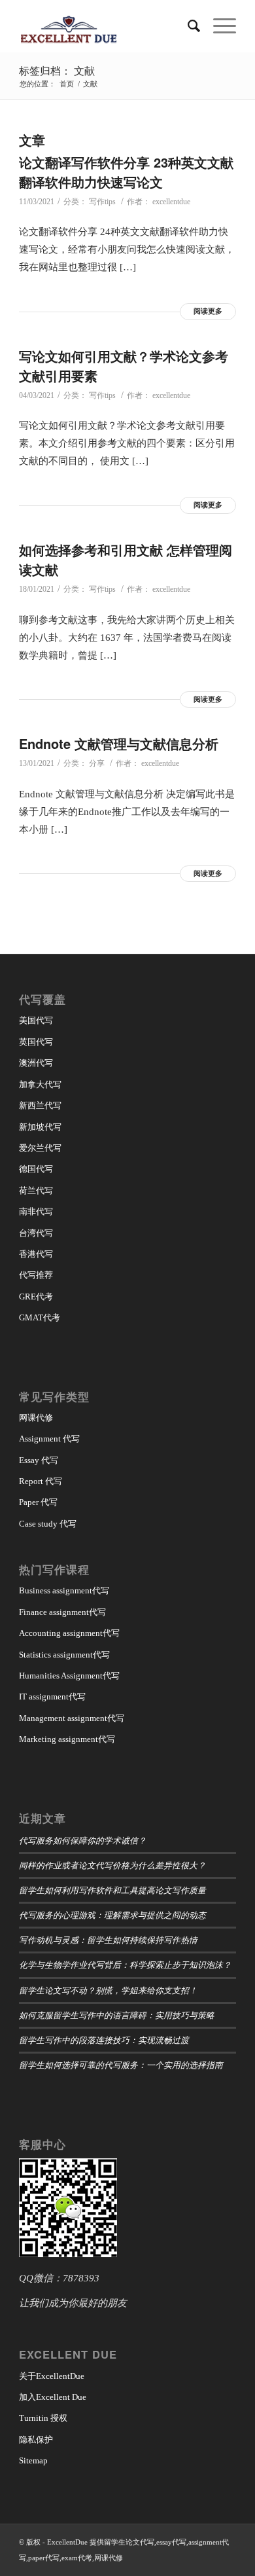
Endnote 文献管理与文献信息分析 (119, 743)
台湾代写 (36, 1233)
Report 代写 (41, 1481)
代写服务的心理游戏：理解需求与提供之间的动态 (112, 1914)
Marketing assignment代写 (67, 1739)
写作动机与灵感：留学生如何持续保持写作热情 (108, 1939)
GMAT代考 (40, 1317)
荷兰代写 (36, 1190)
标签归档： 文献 (57, 70)
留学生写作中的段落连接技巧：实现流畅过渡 (104, 2040)
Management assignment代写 (72, 1718)
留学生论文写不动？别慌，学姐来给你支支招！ (108, 1990)
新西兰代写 (40, 1105)
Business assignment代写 (64, 1590)
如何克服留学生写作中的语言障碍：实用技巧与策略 (117, 2015)
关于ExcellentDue (52, 2376)
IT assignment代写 (52, 1696)
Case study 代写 (48, 1524)
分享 (97, 763)
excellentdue (171, 202)
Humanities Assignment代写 (69, 1676)
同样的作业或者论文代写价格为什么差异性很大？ (112, 1865)
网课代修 (36, 1418)
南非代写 (36, 1211)
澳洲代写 (36, 1063)
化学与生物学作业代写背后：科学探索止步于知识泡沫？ (125, 1964)
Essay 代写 (39, 1460)
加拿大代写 (40, 1084)
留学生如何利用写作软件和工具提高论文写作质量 (112, 1890)
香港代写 (36, 1254)
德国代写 (36, 1169)
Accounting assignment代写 (69, 1633)
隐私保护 (36, 2440)
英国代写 (36, 1042)
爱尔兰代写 (40, 1148)
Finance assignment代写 (62, 1612)
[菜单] (218, 26)
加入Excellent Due (53, 2397)
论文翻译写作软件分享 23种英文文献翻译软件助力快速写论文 (126, 172)
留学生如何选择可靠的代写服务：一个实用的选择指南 (121, 2064)
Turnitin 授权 (43, 2418)
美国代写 (36, 1020)
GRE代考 (36, 1297)
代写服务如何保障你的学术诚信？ (83, 1840)
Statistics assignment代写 (64, 1655)
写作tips (102, 202)
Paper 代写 (38, 1502)
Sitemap (33, 2460)
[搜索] (187, 26)
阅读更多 (208, 311)
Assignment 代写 (49, 1439)
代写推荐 (36, 1275)
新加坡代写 (40, 1127)
